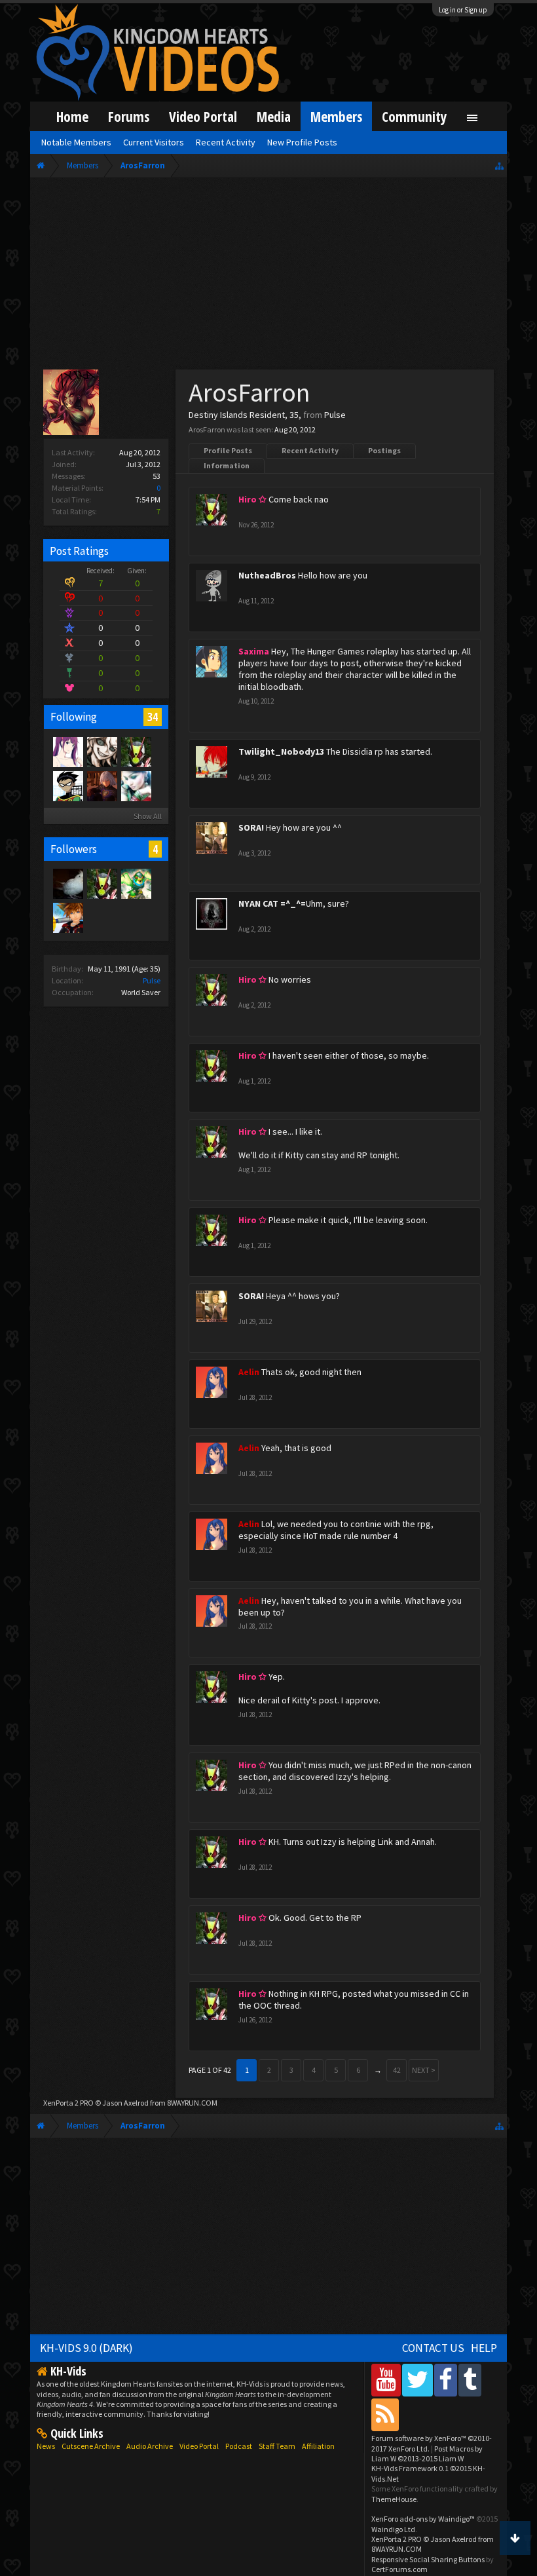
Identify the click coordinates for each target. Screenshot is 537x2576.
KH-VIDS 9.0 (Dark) (86, 2348)
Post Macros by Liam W (427, 2453)
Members (336, 116)
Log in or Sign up (463, 10)
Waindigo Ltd (393, 2529)
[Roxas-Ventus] (102, 751)
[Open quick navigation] (499, 165)
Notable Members (76, 142)
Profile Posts (228, 450)
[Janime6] (67, 751)
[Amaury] (67, 786)
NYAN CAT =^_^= (272, 903)
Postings (384, 450)
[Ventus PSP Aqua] (67, 917)
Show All (148, 816)
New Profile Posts (302, 142)
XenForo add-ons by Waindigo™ (423, 2519)
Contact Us (433, 2348)
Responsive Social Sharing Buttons (428, 2559)
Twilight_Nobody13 (281, 751)
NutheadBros (267, 575)
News (46, 2446)
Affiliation (318, 2446)
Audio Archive (150, 2446)
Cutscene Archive (91, 2446)
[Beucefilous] (102, 786)
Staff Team (277, 2446)
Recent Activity (310, 450)
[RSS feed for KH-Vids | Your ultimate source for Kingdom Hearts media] (385, 2415)
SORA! (251, 827)
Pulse (152, 980)
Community (415, 116)
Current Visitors (154, 142)
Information (227, 465)
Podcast (239, 2446)
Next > (424, 2070)
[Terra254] (136, 883)
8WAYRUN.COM (192, 2103)
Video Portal (203, 116)
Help (484, 2348)
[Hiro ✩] (136, 751)
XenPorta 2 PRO (68, 2103)
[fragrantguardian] (67, 883)
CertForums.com (399, 2569)
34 (153, 717)
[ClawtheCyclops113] (136, 786)
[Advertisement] (268, 276)
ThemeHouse (394, 2499)
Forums (129, 116)
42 (397, 2070)
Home (72, 116)
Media (274, 116)
